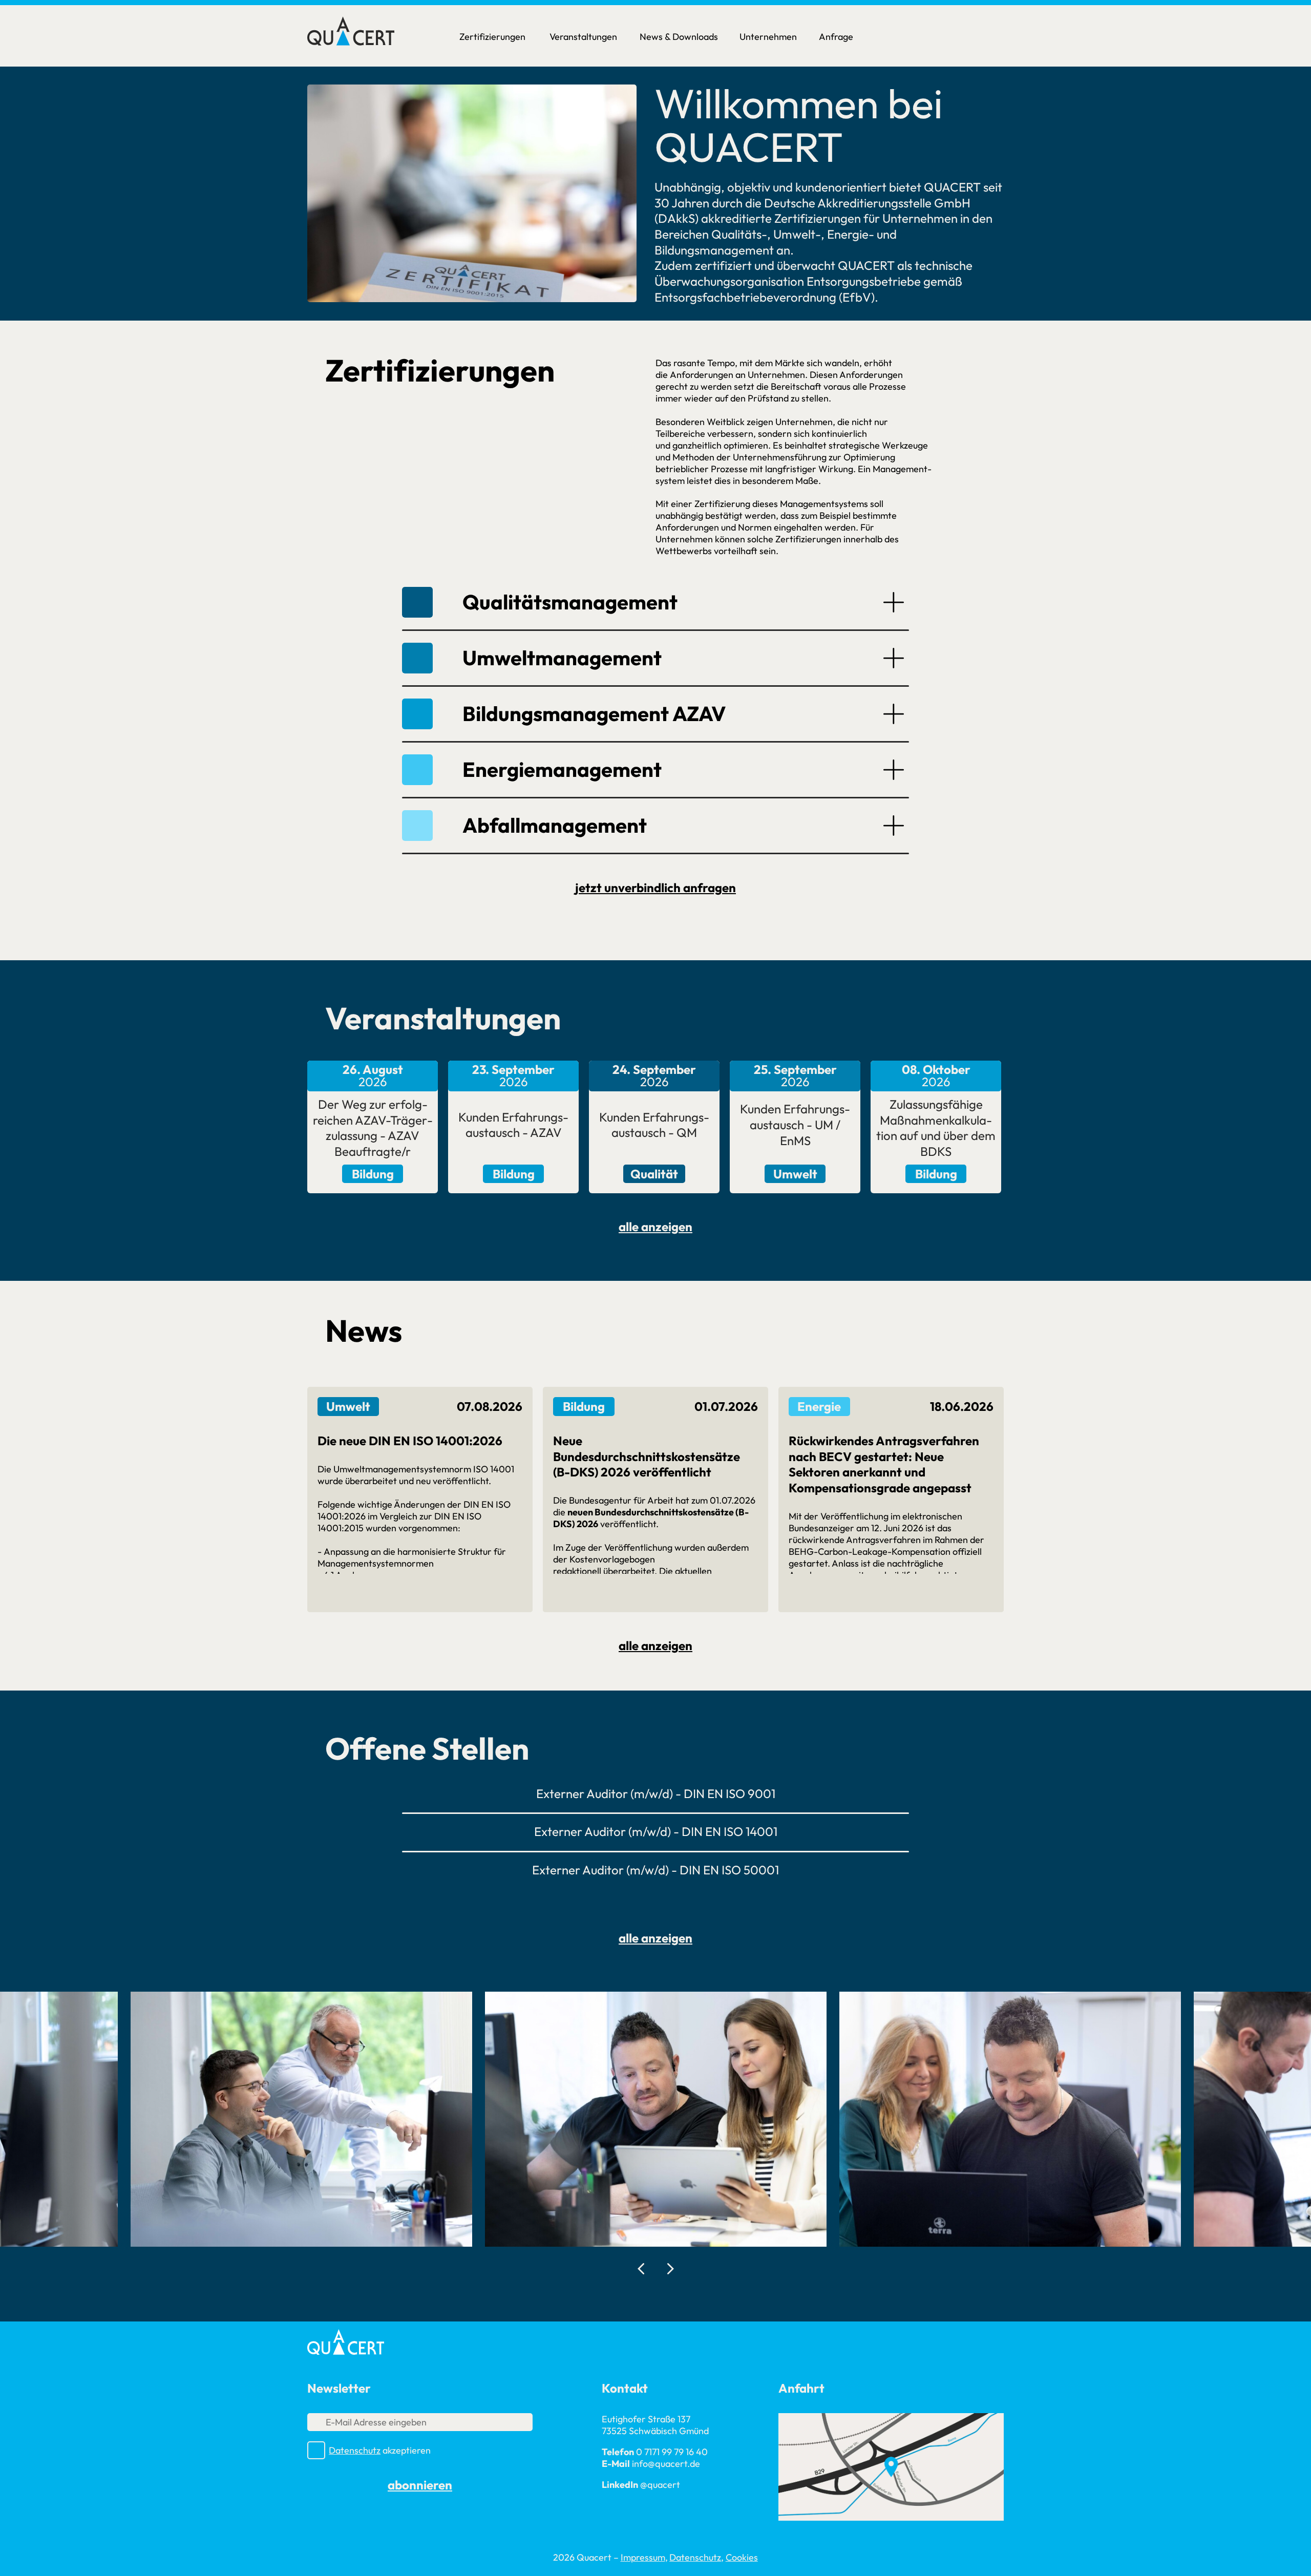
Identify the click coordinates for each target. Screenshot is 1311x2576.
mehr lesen (420, 1595)
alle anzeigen (655, 1227)
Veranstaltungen (583, 37)
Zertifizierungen (492, 37)
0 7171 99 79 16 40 (672, 2452)
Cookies (742, 2557)
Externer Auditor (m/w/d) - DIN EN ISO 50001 (655, 1870)
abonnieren (420, 2485)
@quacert (660, 2485)
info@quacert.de (666, 2464)
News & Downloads (679, 37)
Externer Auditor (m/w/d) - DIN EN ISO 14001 (656, 1831)
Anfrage (836, 37)
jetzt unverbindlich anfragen (655, 888)
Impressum (643, 2557)
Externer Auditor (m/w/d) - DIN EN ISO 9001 (656, 1793)
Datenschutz (355, 2450)
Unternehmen (768, 37)
